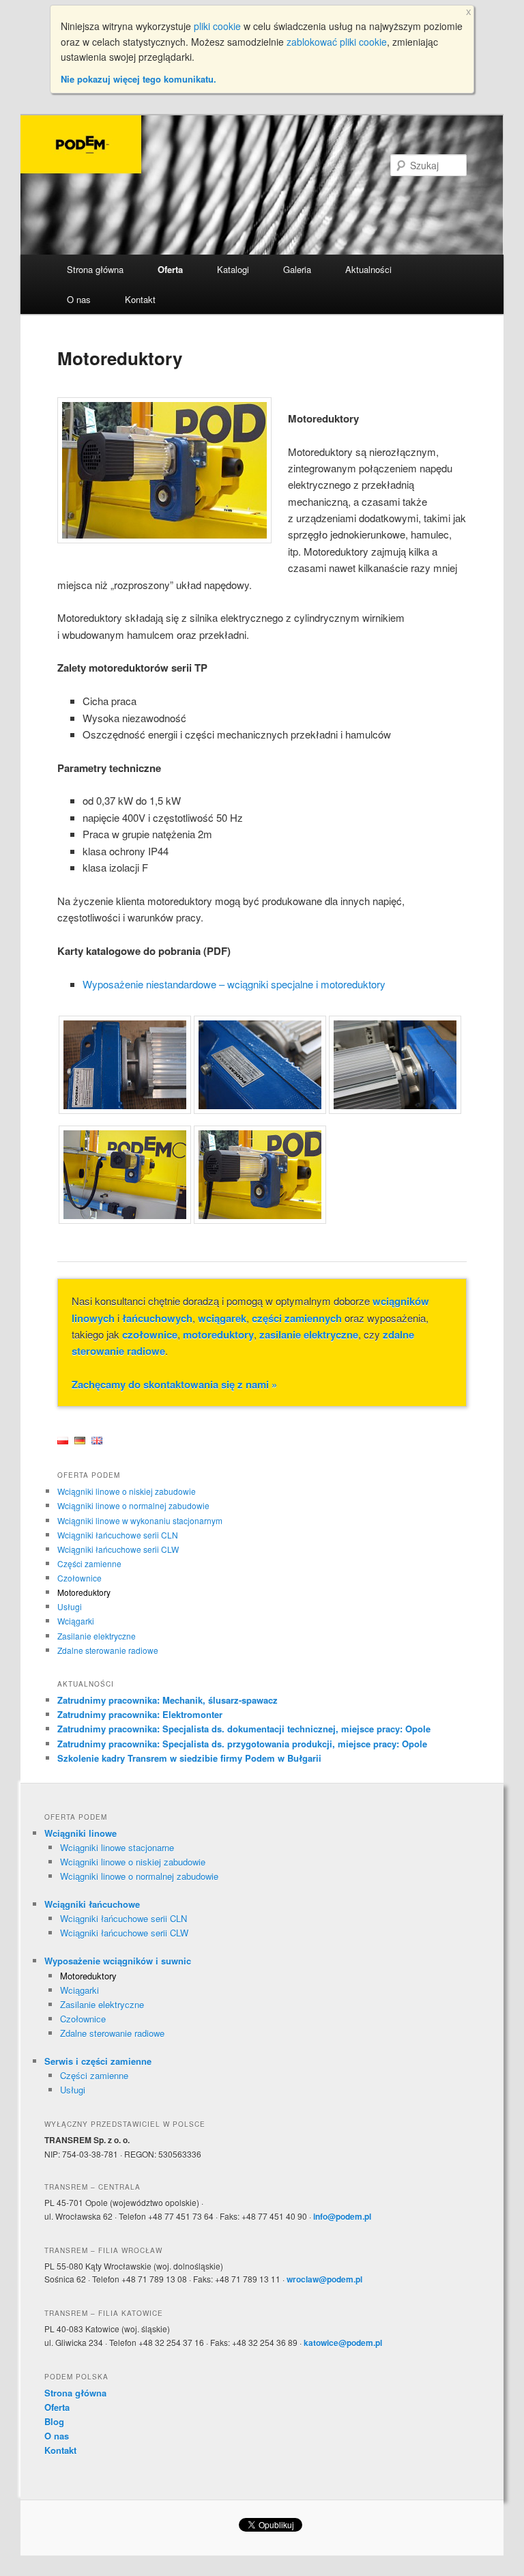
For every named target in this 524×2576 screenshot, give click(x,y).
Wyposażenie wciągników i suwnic (118, 1961)
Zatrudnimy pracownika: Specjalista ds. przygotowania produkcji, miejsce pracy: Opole (242, 1744)
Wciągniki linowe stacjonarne (117, 1847)
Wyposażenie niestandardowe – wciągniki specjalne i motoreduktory (234, 984)
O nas (79, 299)
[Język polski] (63, 1441)
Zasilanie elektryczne (97, 1636)
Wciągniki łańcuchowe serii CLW (118, 1549)
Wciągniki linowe (81, 1833)
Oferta (170, 269)
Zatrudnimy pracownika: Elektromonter (140, 1714)
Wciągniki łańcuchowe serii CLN (118, 1535)
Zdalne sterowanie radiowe (108, 1650)
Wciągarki (76, 1621)
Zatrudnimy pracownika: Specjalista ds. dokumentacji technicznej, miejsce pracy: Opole (244, 1729)
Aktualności (368, 269)
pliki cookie (217, 26)
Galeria (297, 269)
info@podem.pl (342, 2216)
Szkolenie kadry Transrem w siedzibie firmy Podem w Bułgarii (189, 1758)
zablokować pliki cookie (337, 42)
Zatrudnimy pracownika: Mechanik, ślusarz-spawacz (168, 1700)
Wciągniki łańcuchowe (92, 1904)
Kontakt (140, 299)
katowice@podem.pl (343, 2343)
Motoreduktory (84, 1592)
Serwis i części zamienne (98, 2061)
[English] (97, 1441)
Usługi (70, 1606)
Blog (54, 2421)
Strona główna (95, 269)
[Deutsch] (80, 1441)
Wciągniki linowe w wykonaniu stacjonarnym (140, 1520)
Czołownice (79, 1578)
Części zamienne (89, 1563)
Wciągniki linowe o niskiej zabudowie (127, 1491)
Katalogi (233, 269)
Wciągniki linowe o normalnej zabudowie (133, 1505)
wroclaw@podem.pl (324, 2279)
